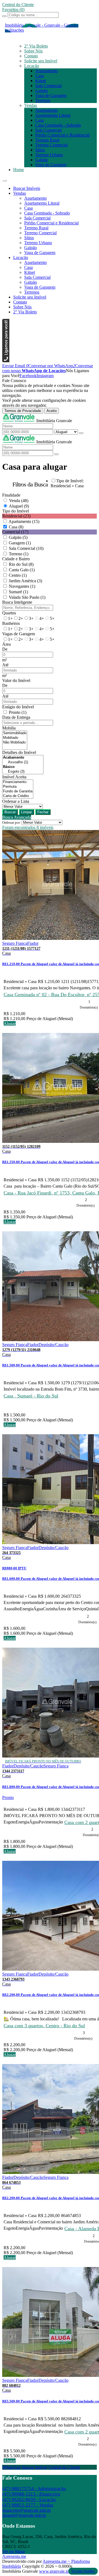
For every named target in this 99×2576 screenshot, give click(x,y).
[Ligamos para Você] (6, 361)
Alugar (10, 1024)
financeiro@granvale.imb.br (27, 2510)
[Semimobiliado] (15, 733)
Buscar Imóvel (35, 2467)
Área (6, 644)
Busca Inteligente (17, 602)
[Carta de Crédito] (18, 796)
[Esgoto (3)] (23, 772)
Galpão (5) (18, 537)
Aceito (52, 411)
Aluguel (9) (19, 506)
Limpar (27, 812)
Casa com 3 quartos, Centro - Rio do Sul (44, 2026)
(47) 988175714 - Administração (34, 2489)
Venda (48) (19, 501)
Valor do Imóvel (16, 680)
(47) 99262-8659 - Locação (29, 2500)
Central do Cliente (64, 2467)
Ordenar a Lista (16, 801)
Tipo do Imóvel (16, 511)
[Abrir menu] (4, 179)
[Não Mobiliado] (15, 743)
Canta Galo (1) (22, 570)
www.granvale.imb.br (58, 2571)
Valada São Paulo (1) (27, 597)
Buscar (10, 812)
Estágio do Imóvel (18, 707)
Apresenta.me (14, 2556)
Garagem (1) (20, 543)
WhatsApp (12, 2467)
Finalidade (11, 495)
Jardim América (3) (25, 581)
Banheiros (11, 623)
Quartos (9, 613)
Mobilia (9, 728)
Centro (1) (18, 575)
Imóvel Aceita (14, 777)
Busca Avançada (17, 817)
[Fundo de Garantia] (18, 791)
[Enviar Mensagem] (56, 454)
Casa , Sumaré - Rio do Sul (31, 1396)
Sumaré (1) (18, 592)
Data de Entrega (16, 717)
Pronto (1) (18, 712)
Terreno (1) (19, 554)
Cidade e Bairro (16, 559)
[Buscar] (4, 16)
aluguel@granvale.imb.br (24, 2515)
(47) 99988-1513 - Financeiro (31, 2494)
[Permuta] (18, 787)
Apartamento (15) (24, 521)
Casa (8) (16, 527)
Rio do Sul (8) (21, 564)
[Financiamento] (18, 782)
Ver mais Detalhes (83, 2571)
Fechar (43, 812)
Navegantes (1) (22, 586)
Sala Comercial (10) (26, 548)
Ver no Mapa (13, 2551)
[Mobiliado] (15, 738)
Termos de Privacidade (23, 411)
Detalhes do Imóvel (19, 752)
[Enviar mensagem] (81, 433)
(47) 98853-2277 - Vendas (28, 2505)
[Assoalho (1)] (23, 762)
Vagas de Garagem (19, 634)
